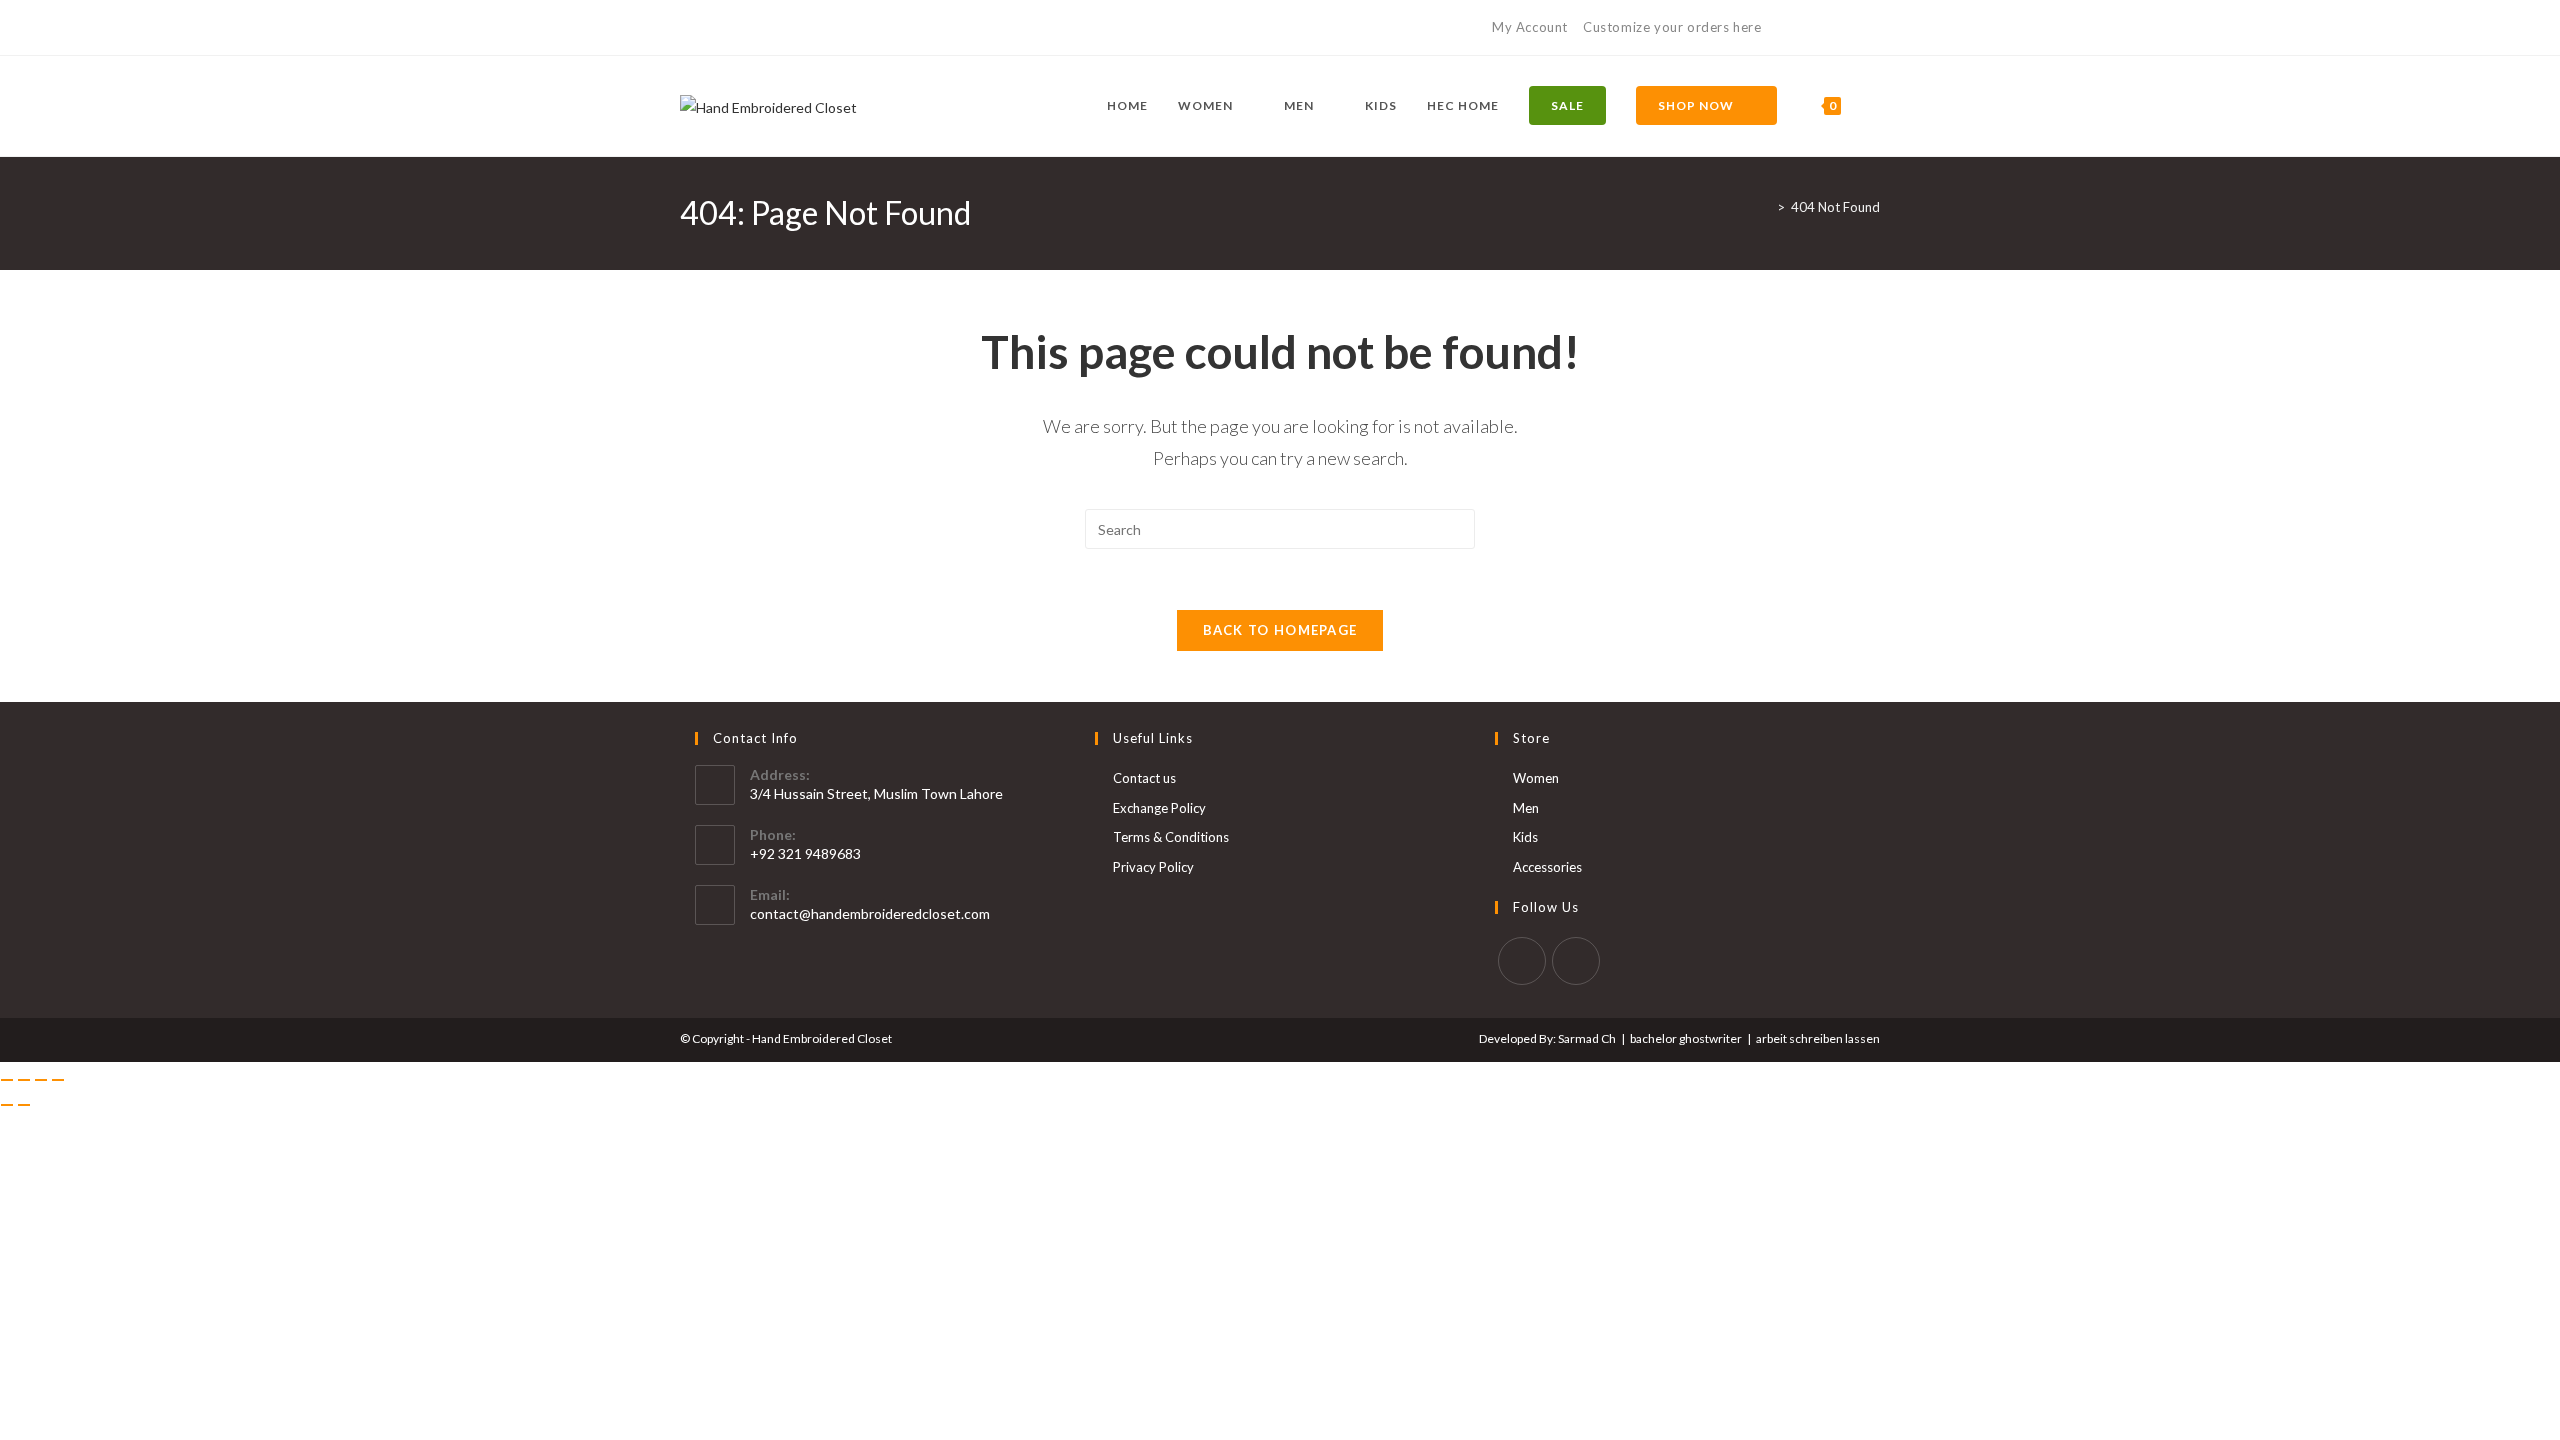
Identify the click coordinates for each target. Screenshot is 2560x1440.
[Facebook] (688, 28)
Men (1526, 808)
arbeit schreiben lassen (1818, 1038)
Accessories (1547, 867)
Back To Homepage (1280, 630)
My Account (1530, 27)
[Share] (41, 1080)
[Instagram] (708, 28)
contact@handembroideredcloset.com (870, 913)
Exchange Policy (1159, 808)
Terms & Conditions (1171, 837)
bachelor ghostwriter (1686, 1038)
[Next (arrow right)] (24, 1105)
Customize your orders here (1672, 27)
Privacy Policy (1153, 867)
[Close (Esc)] (58, 1080)
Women (1536, 778)
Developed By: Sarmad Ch (1547, 1038)
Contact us (1144, 778)
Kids (1525, 837)
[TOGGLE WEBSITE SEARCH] (1875, 106)
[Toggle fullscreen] (24, 1080)
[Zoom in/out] (7, 1080)
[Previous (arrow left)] (7, 1105)
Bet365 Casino (1832, 27)
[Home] (1766, 207)
